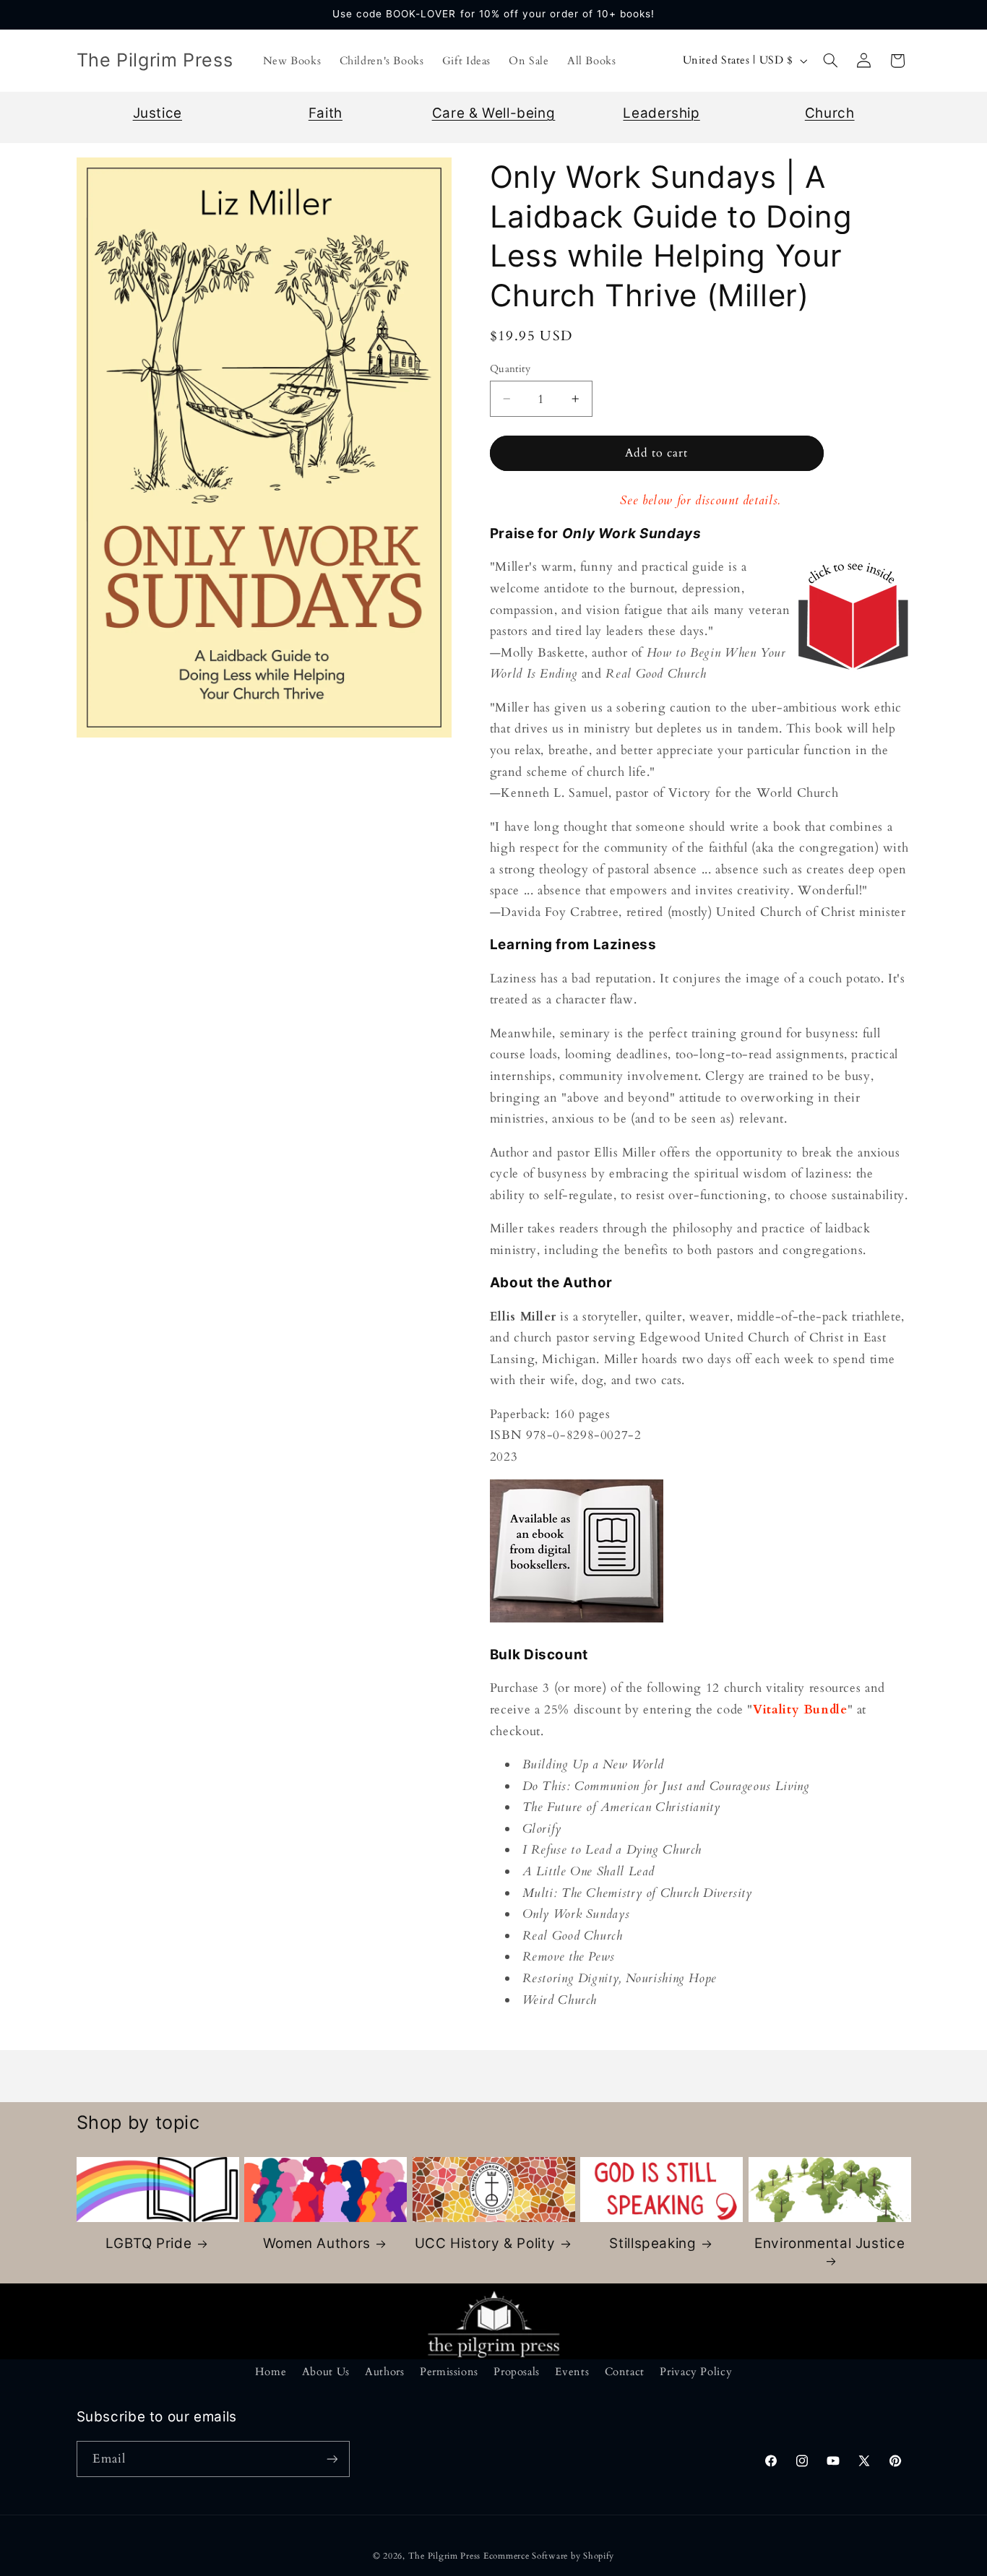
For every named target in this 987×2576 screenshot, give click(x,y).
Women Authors (317, 2243)
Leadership (661, 113)
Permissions (449, 2372)
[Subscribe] (332, 2459)
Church (830, 113)
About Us (326, 2372)
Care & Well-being (494, 113)
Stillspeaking (652, 2243)
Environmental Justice (829, 2243)
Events (572, 2372)
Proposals (517, 2372)
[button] (830, 61)
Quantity (510, 369)
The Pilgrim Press (445, 2556)
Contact (625, 2372)
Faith (326, 113)
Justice (158, 113)
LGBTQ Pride (148, 2243)
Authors (384, 2372)
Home (271, 2372)
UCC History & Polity (485, 2243)
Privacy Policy (696, 2372)
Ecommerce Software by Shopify (549, 2556)
